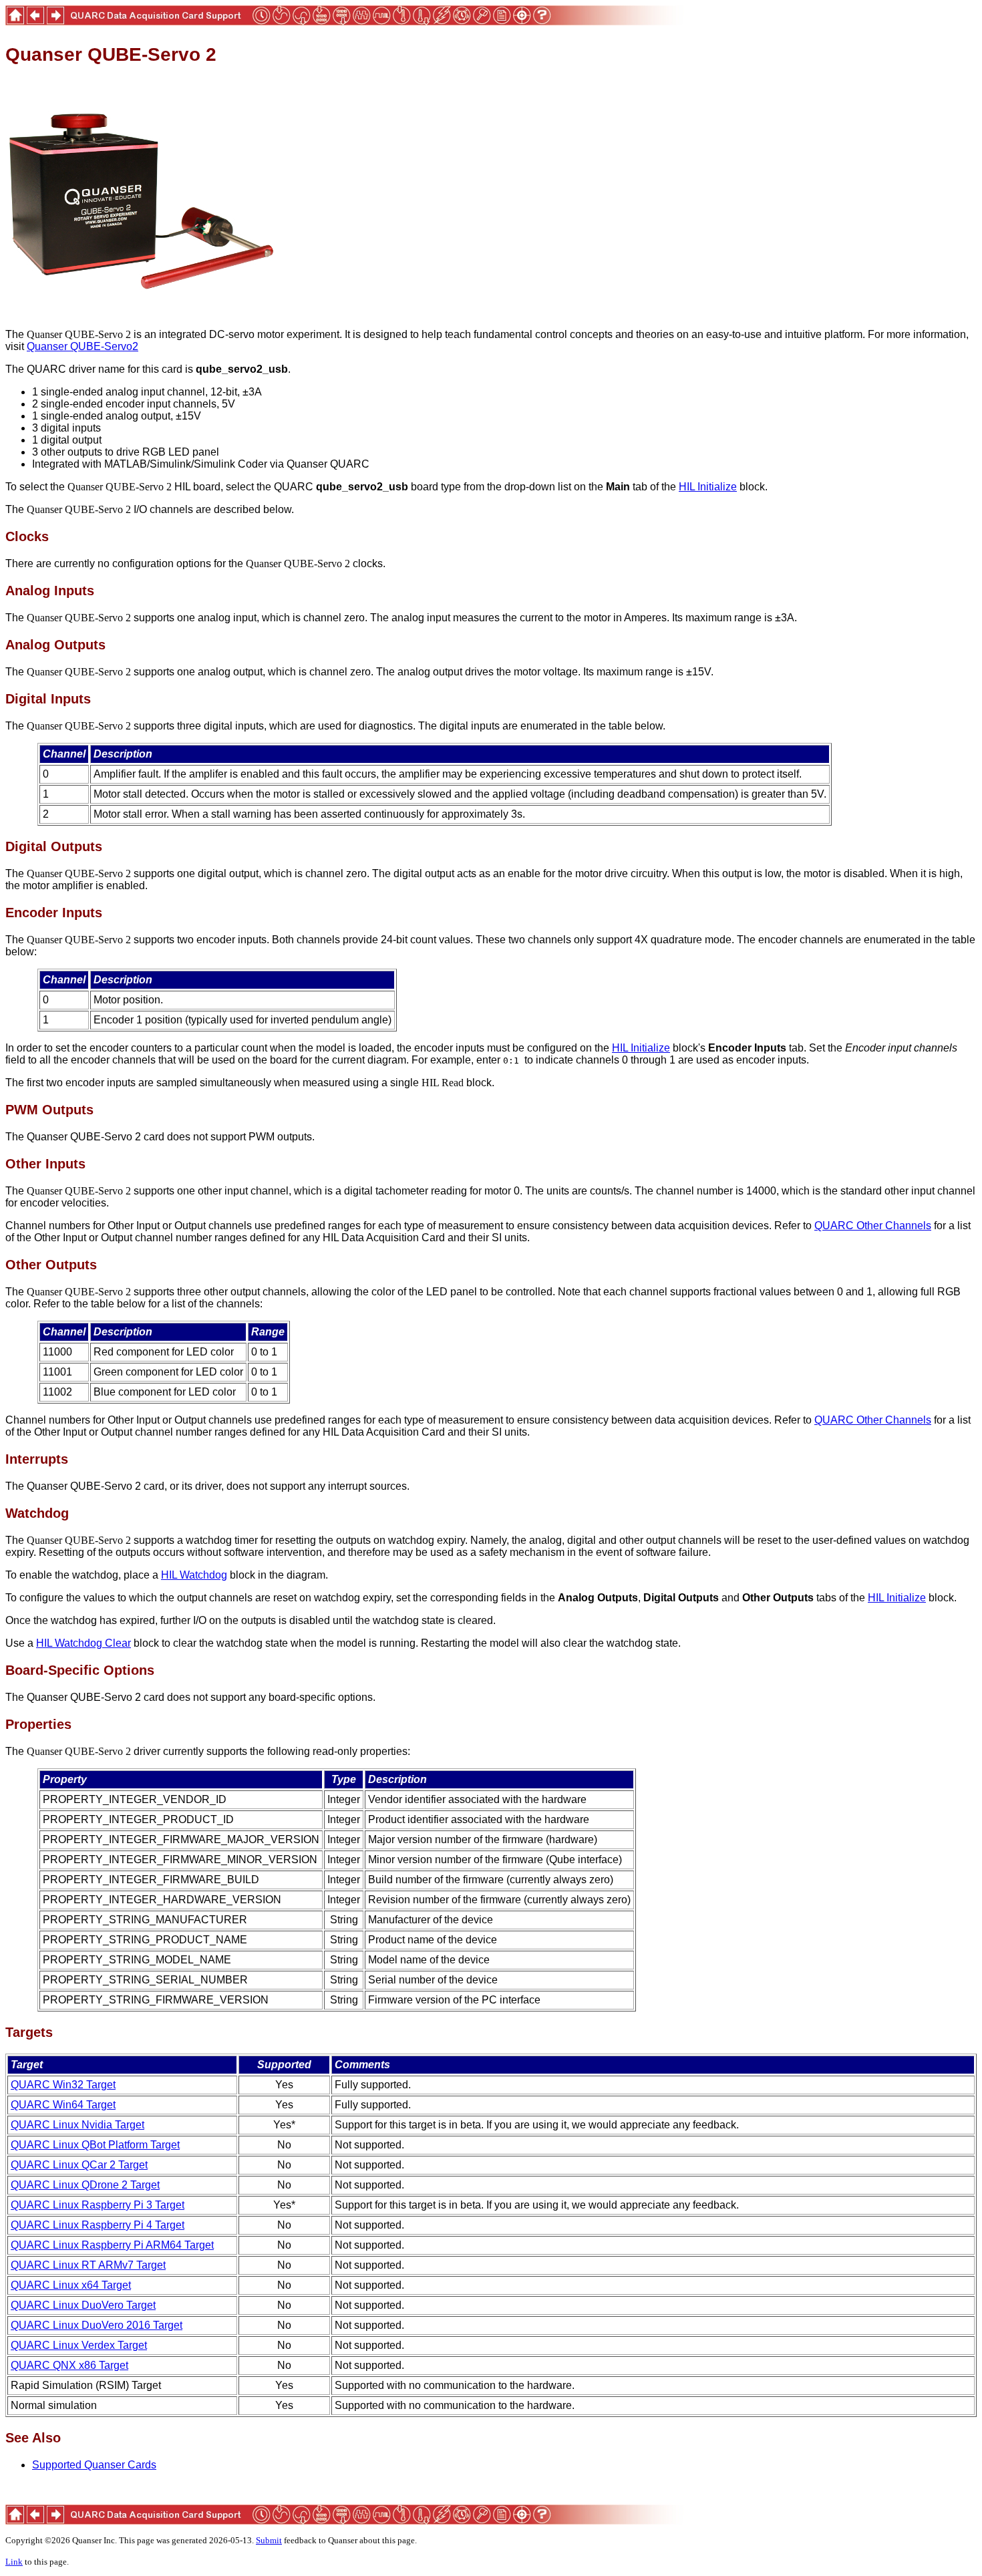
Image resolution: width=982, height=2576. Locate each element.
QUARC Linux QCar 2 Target (79, 2165)
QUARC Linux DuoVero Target (83, 2305)
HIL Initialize (708, 487)
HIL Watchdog (194, 1575)
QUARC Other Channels (873, 1226)
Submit (269, 2540)
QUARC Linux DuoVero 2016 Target (97, 2325)
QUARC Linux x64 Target (71, 2285)
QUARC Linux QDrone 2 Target (85, 2185)
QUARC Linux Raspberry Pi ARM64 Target (112, 2245)
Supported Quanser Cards (94, 2465)
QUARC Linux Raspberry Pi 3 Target (98, 2205)
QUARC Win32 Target (63, 2085)
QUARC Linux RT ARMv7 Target (88, 2265)
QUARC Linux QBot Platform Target (95, 2145)
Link (14, 2562)
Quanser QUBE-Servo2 (83, 346)
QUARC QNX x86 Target (69, 2365)
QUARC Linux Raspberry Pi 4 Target (98, 2225)
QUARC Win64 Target (63, 2105)
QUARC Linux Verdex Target (79, 2345)
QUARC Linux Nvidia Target (77, 2125)
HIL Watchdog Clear (84, 1643)
